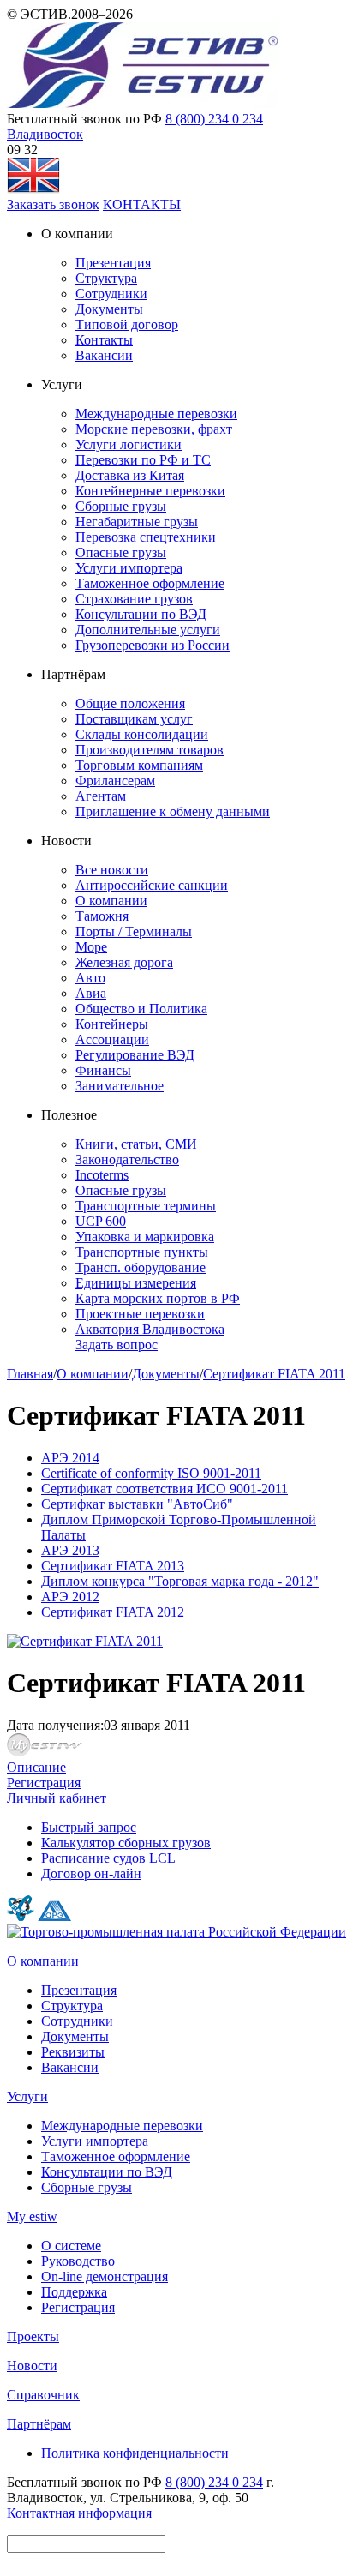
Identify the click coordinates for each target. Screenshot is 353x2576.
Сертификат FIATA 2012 (113, 1612)
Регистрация (44, 1783)
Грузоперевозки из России (153, 645)
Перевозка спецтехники (146, 537)
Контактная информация (79, 2513)
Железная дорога (124, 962)
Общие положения (130, 703)
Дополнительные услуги (148, 630)
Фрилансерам (115, 781)
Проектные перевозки (140, 1314)
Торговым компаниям (139, 765)
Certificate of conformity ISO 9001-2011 (151, 1473)
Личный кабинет (57, 1798)
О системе (71, 2246)
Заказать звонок (53, 204)
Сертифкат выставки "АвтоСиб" (137, 1504)
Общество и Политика (141, 1009)
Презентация (113, 263)
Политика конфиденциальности (135, 2453)
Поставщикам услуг (134, 719)
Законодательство (127, 1159)
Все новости (112, 870)
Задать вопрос (117, 1345)
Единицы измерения (136, 1283)
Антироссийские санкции (152, 885)
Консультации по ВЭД (141, 614)
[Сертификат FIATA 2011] (85, 1641)
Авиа (91, 993)
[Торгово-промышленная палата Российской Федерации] (176, 1932)
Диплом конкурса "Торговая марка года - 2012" (180, 1581)
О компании (111, 901)
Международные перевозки (156, 414)
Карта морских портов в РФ (158, 1298)
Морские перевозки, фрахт (154, 429)
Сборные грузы (121, 506)
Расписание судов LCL (108, 1858)
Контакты (104, 340)
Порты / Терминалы (134, 931)
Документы (109, 309)
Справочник (43, 2395)
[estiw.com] (33, 189)
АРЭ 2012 (70, 1597)
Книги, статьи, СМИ (136, 1144)
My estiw (32, 2216)
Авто (90, 978)
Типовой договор (127, 324)
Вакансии (104, 355)
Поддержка (74, 2292)
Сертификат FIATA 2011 (274, 1374)
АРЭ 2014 (70, 1458)
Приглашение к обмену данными (173, 811)
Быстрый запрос (89, 1827)
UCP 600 (101, 1221)
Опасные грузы (121, 552)
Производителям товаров (150, 750)
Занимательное (120, 1086)
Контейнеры (112, 1024)
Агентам (101, 796)
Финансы (103, 1070)
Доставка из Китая (130, 475)
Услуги (27, 2096)
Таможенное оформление (150, 583)
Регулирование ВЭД (135, 1055)
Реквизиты (73, 2052)
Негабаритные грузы (137, 522)
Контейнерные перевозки (150, 491)
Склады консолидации (142, 734)
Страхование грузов (134, 599)
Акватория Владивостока (150, 1329)
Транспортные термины (146, 1206)
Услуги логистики (129, 444)
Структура (106, 278)
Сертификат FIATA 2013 (113, 1566)
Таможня (102, 916)
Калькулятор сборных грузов (126, 1843)
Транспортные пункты (142, 1252)
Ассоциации (112, 1039)
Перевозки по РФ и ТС (143, 460)
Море (91, 947)
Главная (30, 1374)
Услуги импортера (129, 568)
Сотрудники (111, 294)
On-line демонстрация (105, 2276)
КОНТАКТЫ (142, 204)
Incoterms (102, 1175)
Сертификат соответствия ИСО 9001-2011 (165, 1489)
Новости (32, 2366)
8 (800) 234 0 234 (214, 119)
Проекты (33, 2336)
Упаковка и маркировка (145, 1237)
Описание (36, 1767)
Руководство (78, 2261)
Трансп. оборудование (141, 1267)
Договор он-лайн (91, 1873)
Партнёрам (39, 2424)
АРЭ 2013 (70, 1550)
